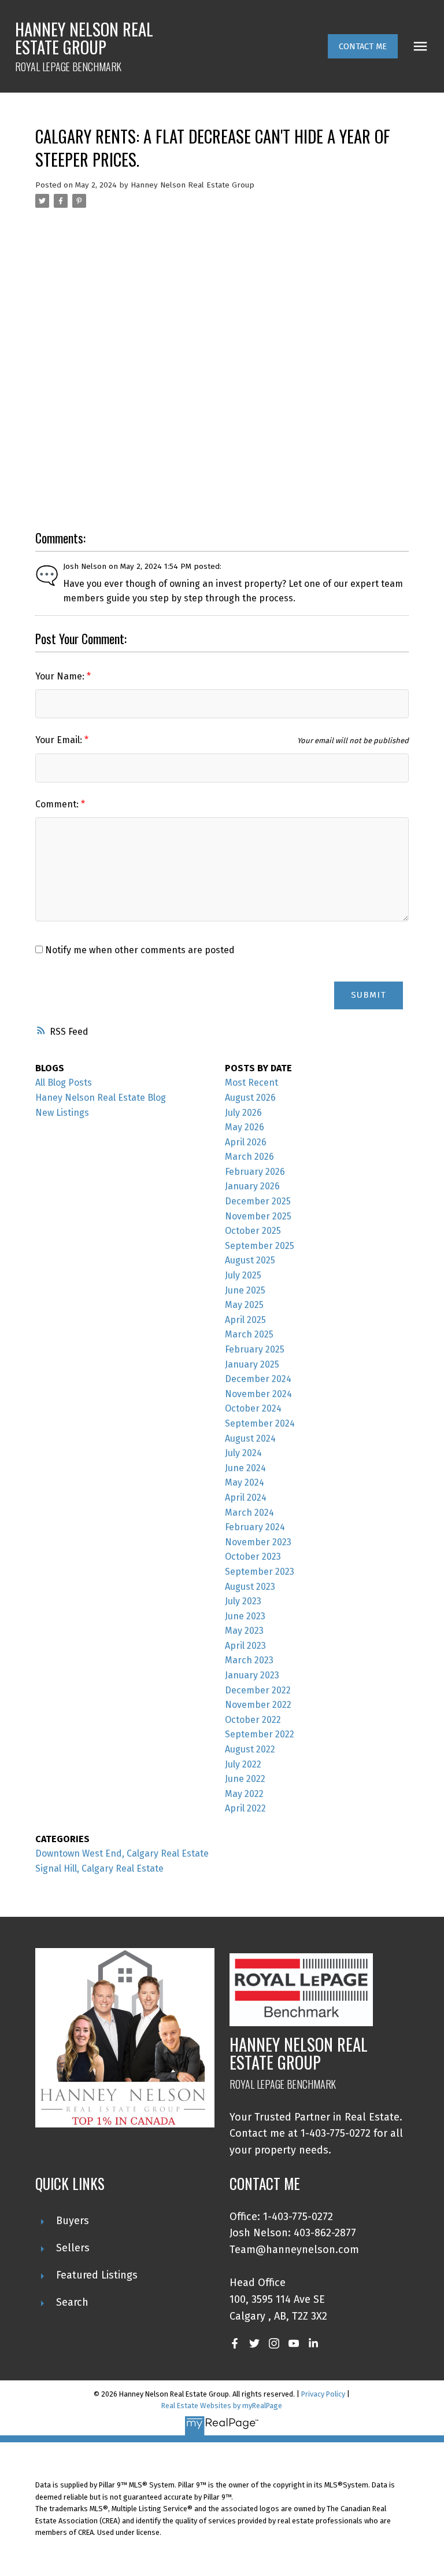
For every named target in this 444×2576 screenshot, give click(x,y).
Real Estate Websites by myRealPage (222, 2406)
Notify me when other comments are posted (139, 950)
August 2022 (250, 1749)
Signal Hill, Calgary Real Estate (99, 1868)
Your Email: (60, 740)
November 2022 (258, 1705)
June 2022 (245, 1779)
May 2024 (245, 1482)
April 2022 (245, 1808)
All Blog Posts (64, 1083)
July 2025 (243, 1275)
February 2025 (255, 1349)
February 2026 (255, 1172)
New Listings (62, 1113)
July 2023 (243, 1601)
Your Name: (61, 676)
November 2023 (258, 1542)
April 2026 (246, 1142)
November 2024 (258, 1394)
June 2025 (245, 1290)
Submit (369, 995)
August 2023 (250, 1587)
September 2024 (260, 1423)
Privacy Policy (323, 2394)
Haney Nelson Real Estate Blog (101, 1098)
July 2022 (243, 1764)
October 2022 (253, 1720)
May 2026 (245, 1127)
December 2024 (258, 1379)
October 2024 (253, 1408)
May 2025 (244, 1305)
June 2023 (245, 1616)
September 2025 (260, 1246)
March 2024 (249, 1513)
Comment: (58, 804)
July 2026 (243, 1113)
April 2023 (245, 1646)
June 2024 (245, 1468)
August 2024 (250, 1438)
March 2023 (249, 1660)
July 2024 (243, 1453)
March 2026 (249, 1157)
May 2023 (244, 1631)
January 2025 (252, 1364)
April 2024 (246, 1498)
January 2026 (252, 1186)
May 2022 (244, 1794)
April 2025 (245, 1320)
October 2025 (253, 1231)
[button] (363, 46)
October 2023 (253, 1557)
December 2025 (258, 1201)
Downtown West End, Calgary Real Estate (122, 1853)
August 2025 (250, 1260)
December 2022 (258, 1690)
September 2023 (260, 1572)
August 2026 (250, 1098)
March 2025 (249, 1334)
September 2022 (260, 1734)
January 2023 (252, 1675)
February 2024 (255, 1527)
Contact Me (363, 46)
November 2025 (258, 1216)
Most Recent (251, 1083)
